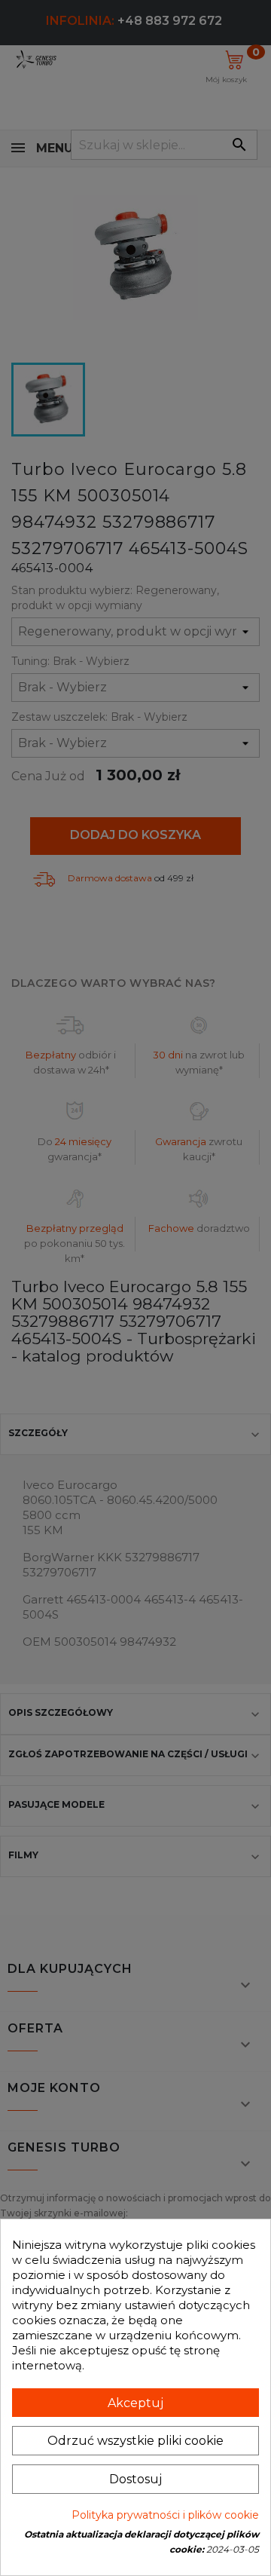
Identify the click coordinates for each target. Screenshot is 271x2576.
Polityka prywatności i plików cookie (165, 2515)
